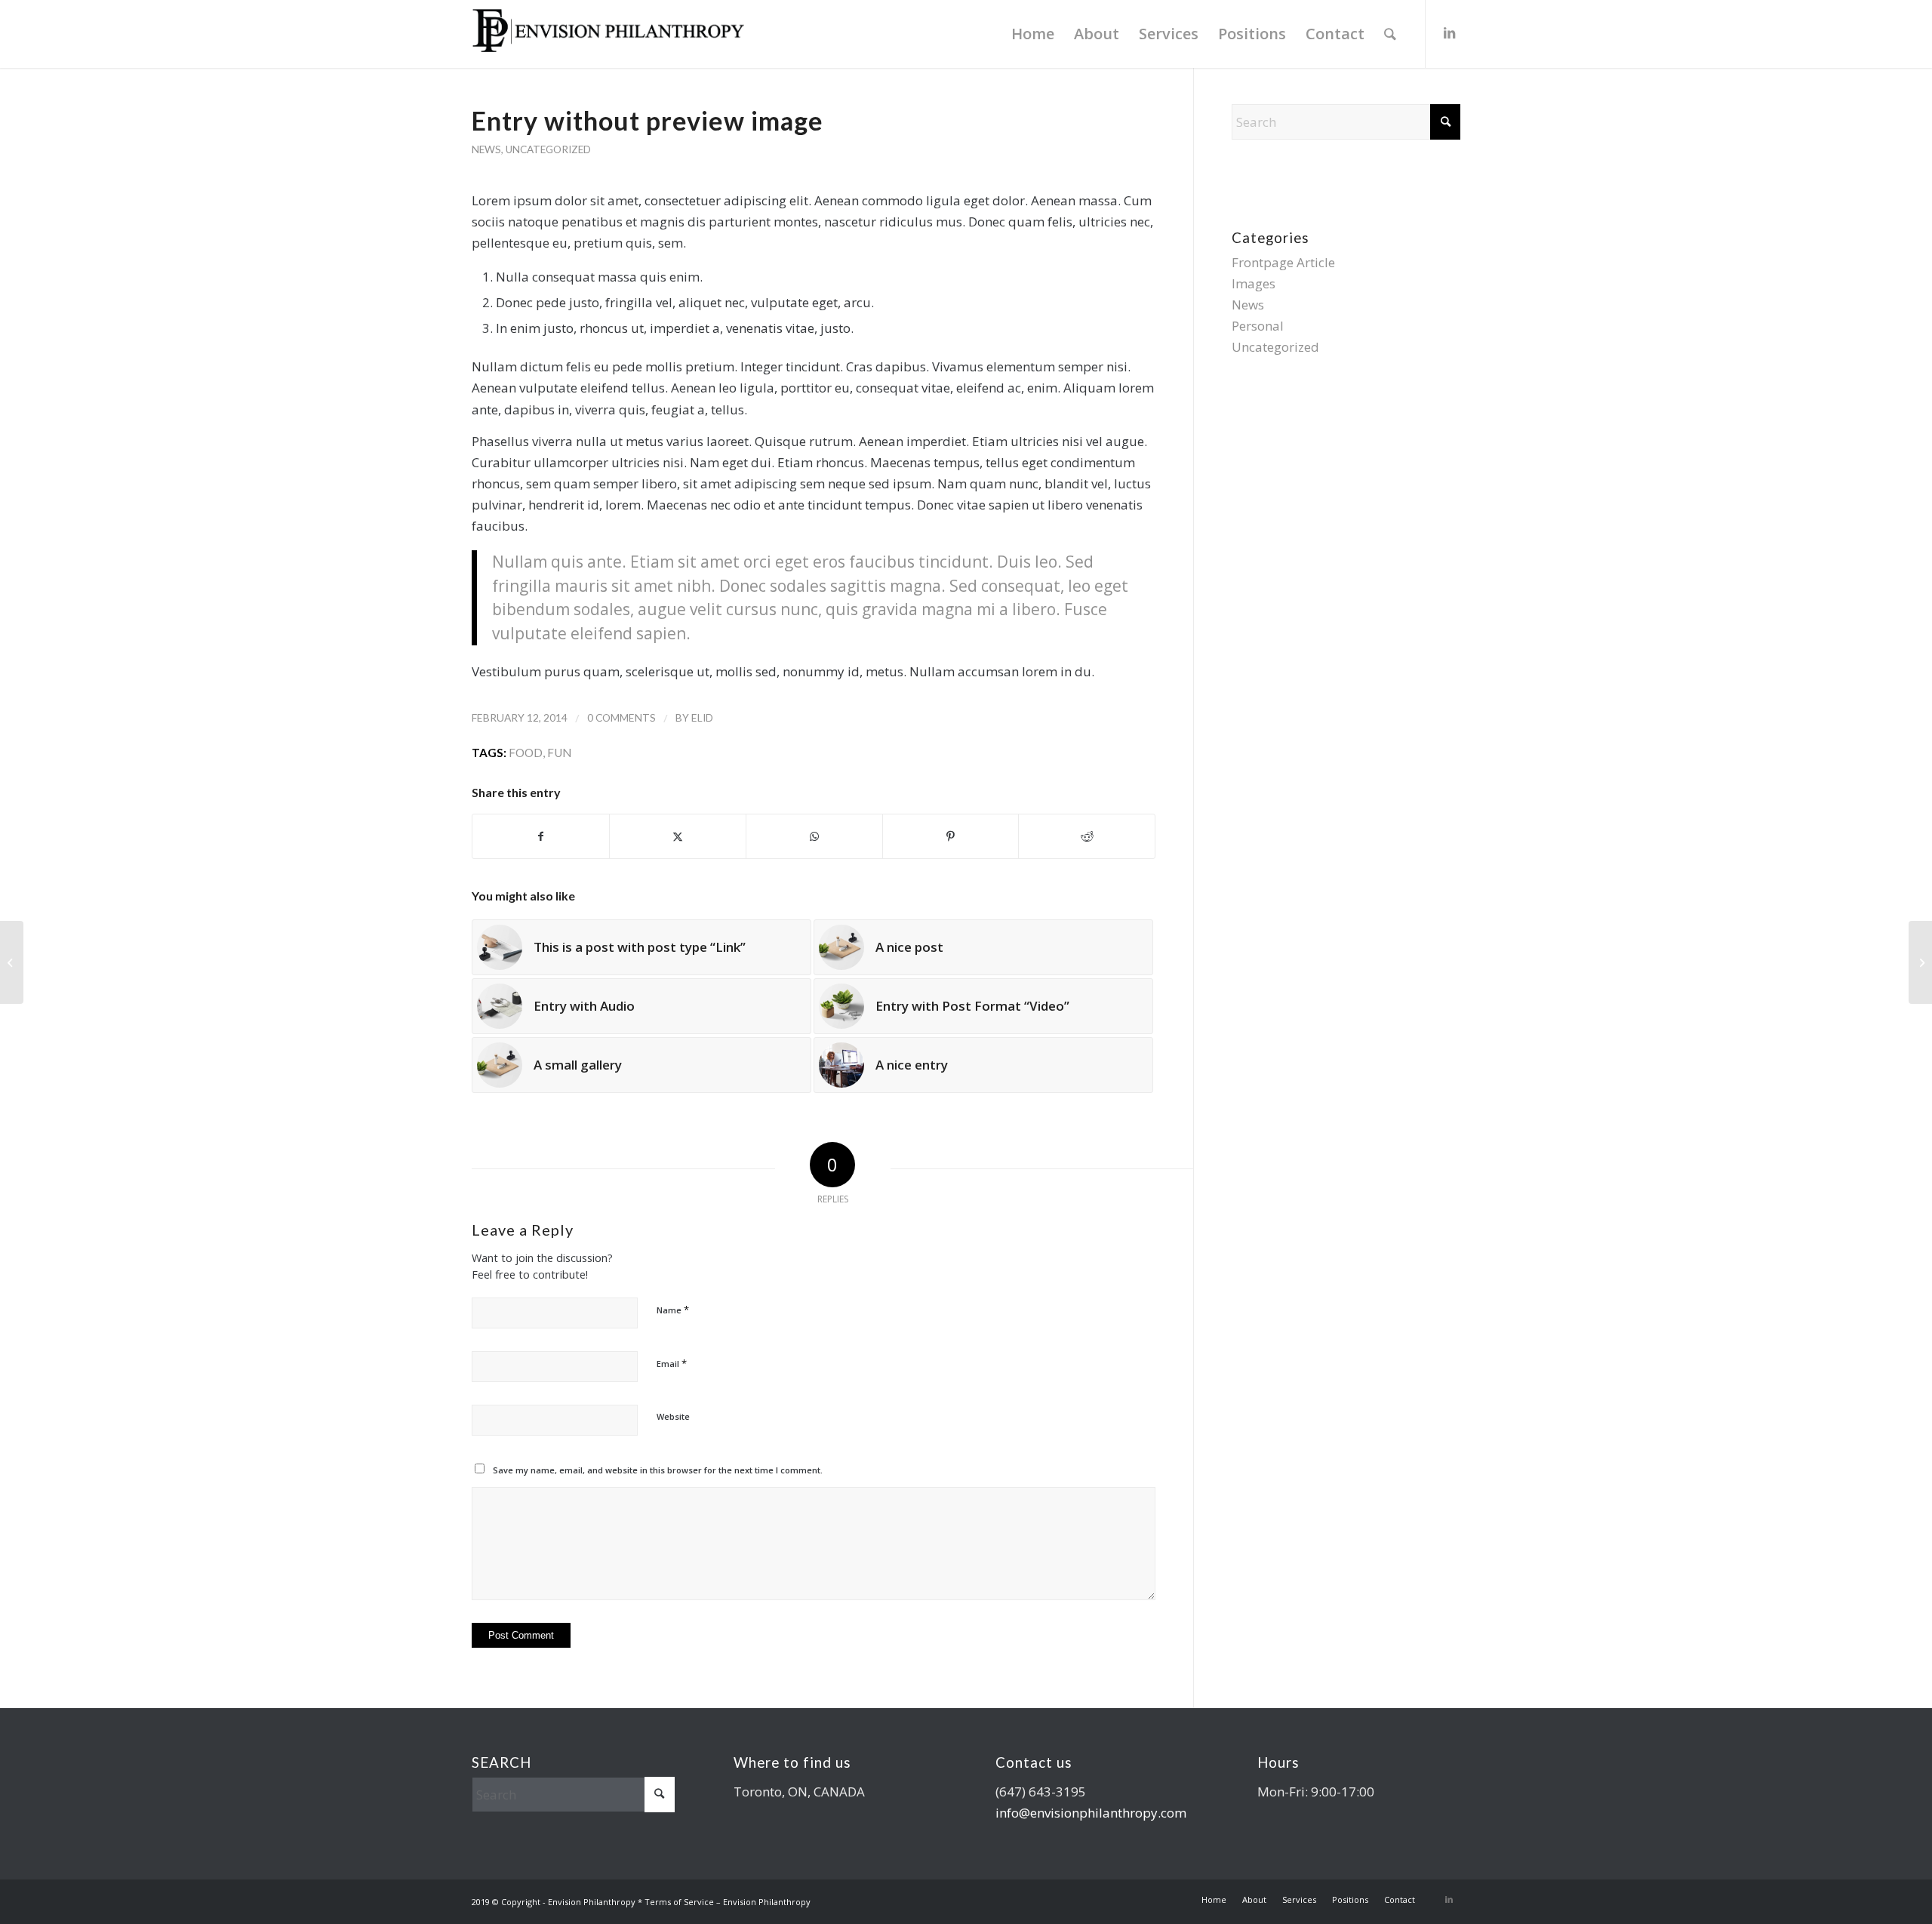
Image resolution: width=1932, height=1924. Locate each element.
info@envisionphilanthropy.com (1091, 1813)
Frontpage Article (1283, 262)
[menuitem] (1033, 34)
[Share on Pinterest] (951, 836)
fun (559, 753)
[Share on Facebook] (541, 836)
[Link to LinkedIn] (1449, 33)
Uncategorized (548, 149)
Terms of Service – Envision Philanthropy (728, 1902)
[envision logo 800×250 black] (608, 34)
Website (673, 1416)
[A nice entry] (1920, 962)
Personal (1258, 326)
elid (702, 717)
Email (672, 1363)
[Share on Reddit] (1087, 836)
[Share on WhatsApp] (814, 836)
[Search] (1390, 34)
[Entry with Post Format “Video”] (12, 962)
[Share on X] (678, 836)
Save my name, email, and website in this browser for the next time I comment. (658, 1470)
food (526, 753)
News (486, 149)
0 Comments (621, 717)
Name (673, 1310)
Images (1254, 283)
